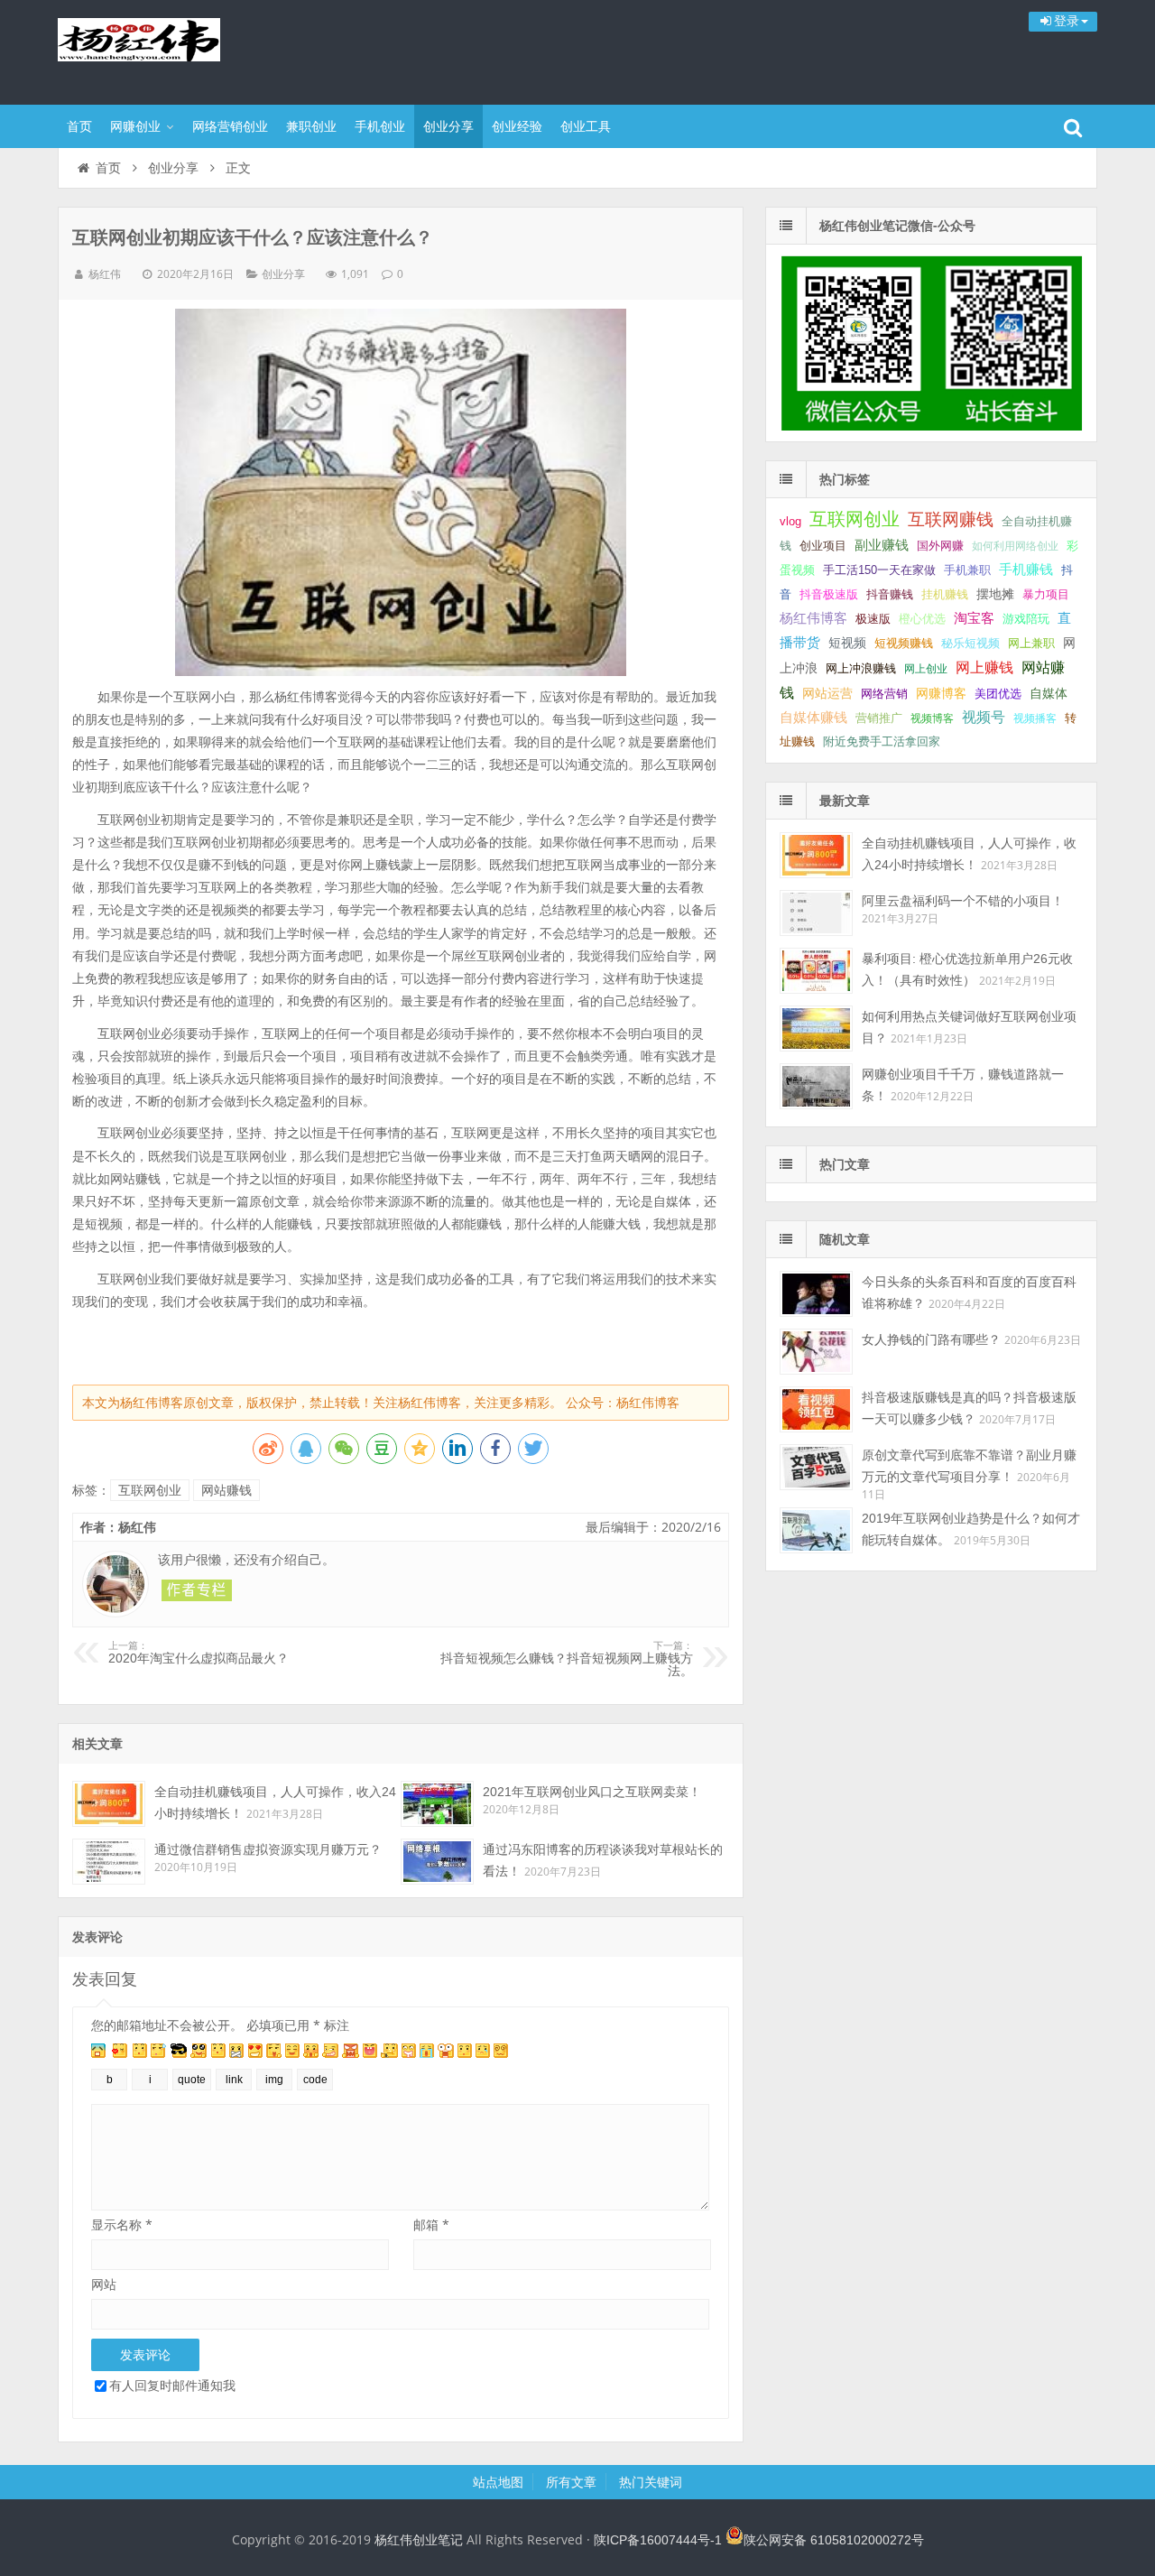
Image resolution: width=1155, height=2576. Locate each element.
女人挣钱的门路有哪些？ (931, 1339)
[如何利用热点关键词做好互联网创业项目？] (816, 1029)
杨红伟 (105, 274)
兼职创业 (311, 126)
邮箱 (431, 2224)
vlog (790, 521)
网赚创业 (135, 126)
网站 (104, 2284)
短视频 (847, 643)
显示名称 (122, 2224)
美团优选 (998, 694)
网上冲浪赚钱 (861, 668)
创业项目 (823, 546)
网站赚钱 (226, 1490)
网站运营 (827, 693)
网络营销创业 (230, 126)
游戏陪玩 (1026, 619)
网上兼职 (1031, 643)
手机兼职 (967, 570)
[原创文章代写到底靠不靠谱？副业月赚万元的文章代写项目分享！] (816, 1467)
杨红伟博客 (813, 618)
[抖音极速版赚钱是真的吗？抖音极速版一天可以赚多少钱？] (816, 1409)
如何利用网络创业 (1015, 546)
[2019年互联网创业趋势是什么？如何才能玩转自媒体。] (816, 1530)
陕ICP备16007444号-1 (658, 2540)
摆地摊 (995, 594)
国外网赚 (940, 546)
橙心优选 (922, 619)
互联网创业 (150, 1490)
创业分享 (448, 126)
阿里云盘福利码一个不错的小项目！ (963, 901)
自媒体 (1049, 693)
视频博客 (932, 718)
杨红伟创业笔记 (175, 50)
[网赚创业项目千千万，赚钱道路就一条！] (816, 1086)
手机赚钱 (1026, 570)
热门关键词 (651, 2482)
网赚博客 (941, 693)
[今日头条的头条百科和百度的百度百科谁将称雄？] (816, 1294)
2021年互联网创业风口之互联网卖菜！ (592, 1792)
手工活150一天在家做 (879, 570)
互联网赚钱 (951, 519)
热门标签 (845, 479)
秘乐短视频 (970, 643)
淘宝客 (974, 618)
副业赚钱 (882, 545)
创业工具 (586, 126)
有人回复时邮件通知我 (172, 2385)
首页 (79, 126)
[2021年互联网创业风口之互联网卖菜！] (437, 1804)
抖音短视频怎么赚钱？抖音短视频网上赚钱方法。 (567, 1659)
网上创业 (926, 669)
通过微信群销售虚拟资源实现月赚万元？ (268, 1849)
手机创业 (380, 126)
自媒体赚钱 (813, 717)
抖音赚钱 (890, 594)
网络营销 (884, 694)
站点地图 (498, 2482)
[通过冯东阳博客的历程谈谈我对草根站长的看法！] (437, 1862)
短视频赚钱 (904, 643)
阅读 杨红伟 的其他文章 (197, 1590)
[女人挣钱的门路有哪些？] (816, 1352)
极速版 (873, 619)
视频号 (984, 717)
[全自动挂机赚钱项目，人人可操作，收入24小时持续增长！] (109, 1804)
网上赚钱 (984, 667)
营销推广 (879, 718)
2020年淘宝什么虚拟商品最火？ (199, 1653)
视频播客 (1035, 718)
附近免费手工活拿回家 (882, 741)
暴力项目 (1046, 594)
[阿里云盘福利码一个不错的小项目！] (816, 913)
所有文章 (571, 2482)
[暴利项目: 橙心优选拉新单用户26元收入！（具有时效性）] (816, 971)
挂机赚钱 (945, 594)
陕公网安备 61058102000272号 (834, 2540)
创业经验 (517, 126)
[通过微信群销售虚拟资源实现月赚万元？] (109, 1862)
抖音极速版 (829, 594)
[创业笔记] (931, 426)
